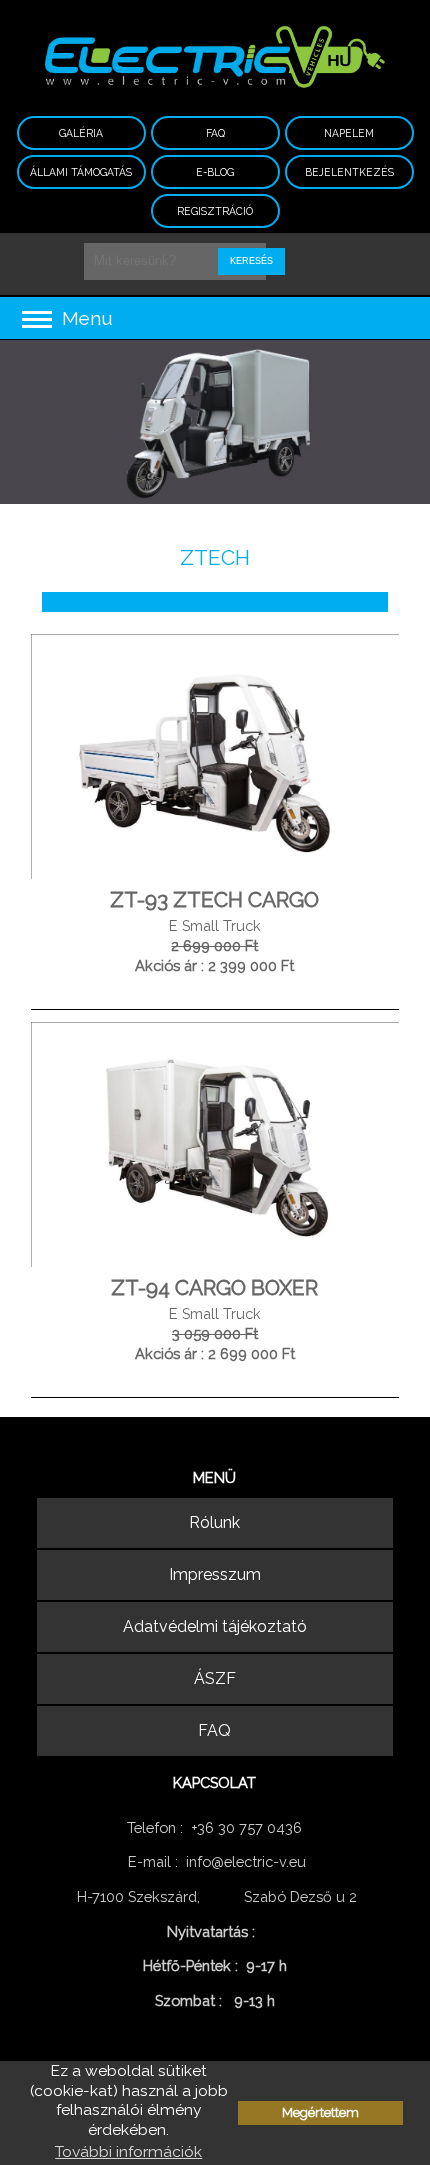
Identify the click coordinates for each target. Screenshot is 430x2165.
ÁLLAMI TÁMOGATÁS (81, 172)
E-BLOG (215, 172)
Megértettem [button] (320, 2112)
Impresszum (215, 1574)
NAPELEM (349, 133)
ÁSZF (215, 1678)
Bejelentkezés (349, 172)
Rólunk (214, 1522)
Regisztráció (215, 211)
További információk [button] (128, 2151)
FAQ (215, 133)
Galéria (81, 133)
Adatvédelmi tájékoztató (215, 1626)
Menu (85, 318)
